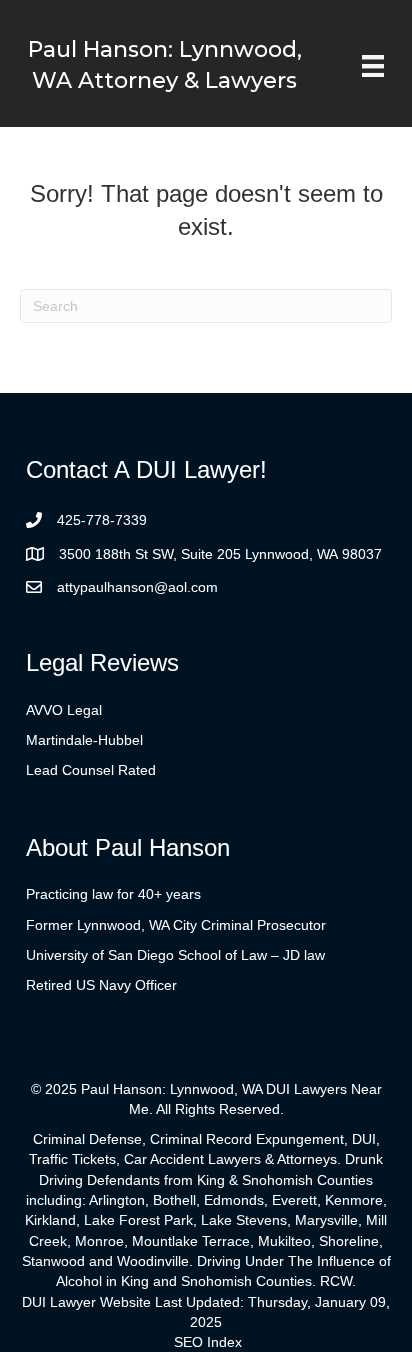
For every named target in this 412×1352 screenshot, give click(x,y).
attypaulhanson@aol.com (137, 587)
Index (224, 1342)
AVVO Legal (64, 710)
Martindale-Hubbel (84, 740)
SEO (188, 1342)
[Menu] (373, 66)
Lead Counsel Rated (91, 770)
